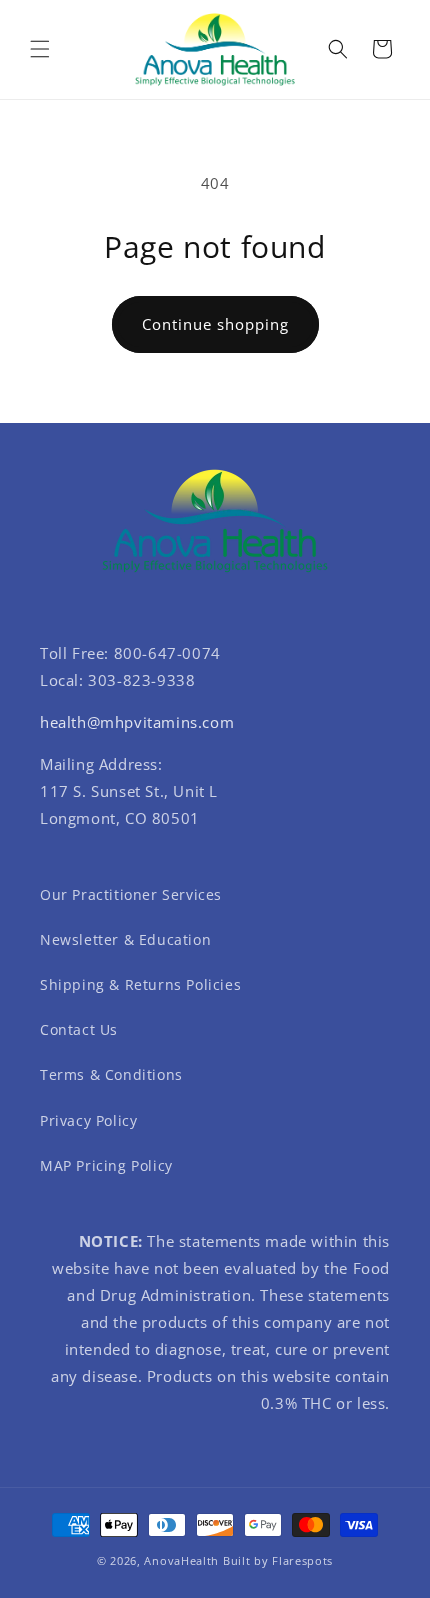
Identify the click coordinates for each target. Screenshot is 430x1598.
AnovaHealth (181, 1560)
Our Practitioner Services (131, 894)
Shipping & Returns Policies (140, 984)
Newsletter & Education (125, 939)
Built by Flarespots (278, 1560)
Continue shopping (215, 324)
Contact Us (79, 1029)
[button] (40, 49)
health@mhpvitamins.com (137, 722)
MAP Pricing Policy (106, 1165)
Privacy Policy (88, 1120)
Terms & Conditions (111, 1074)
